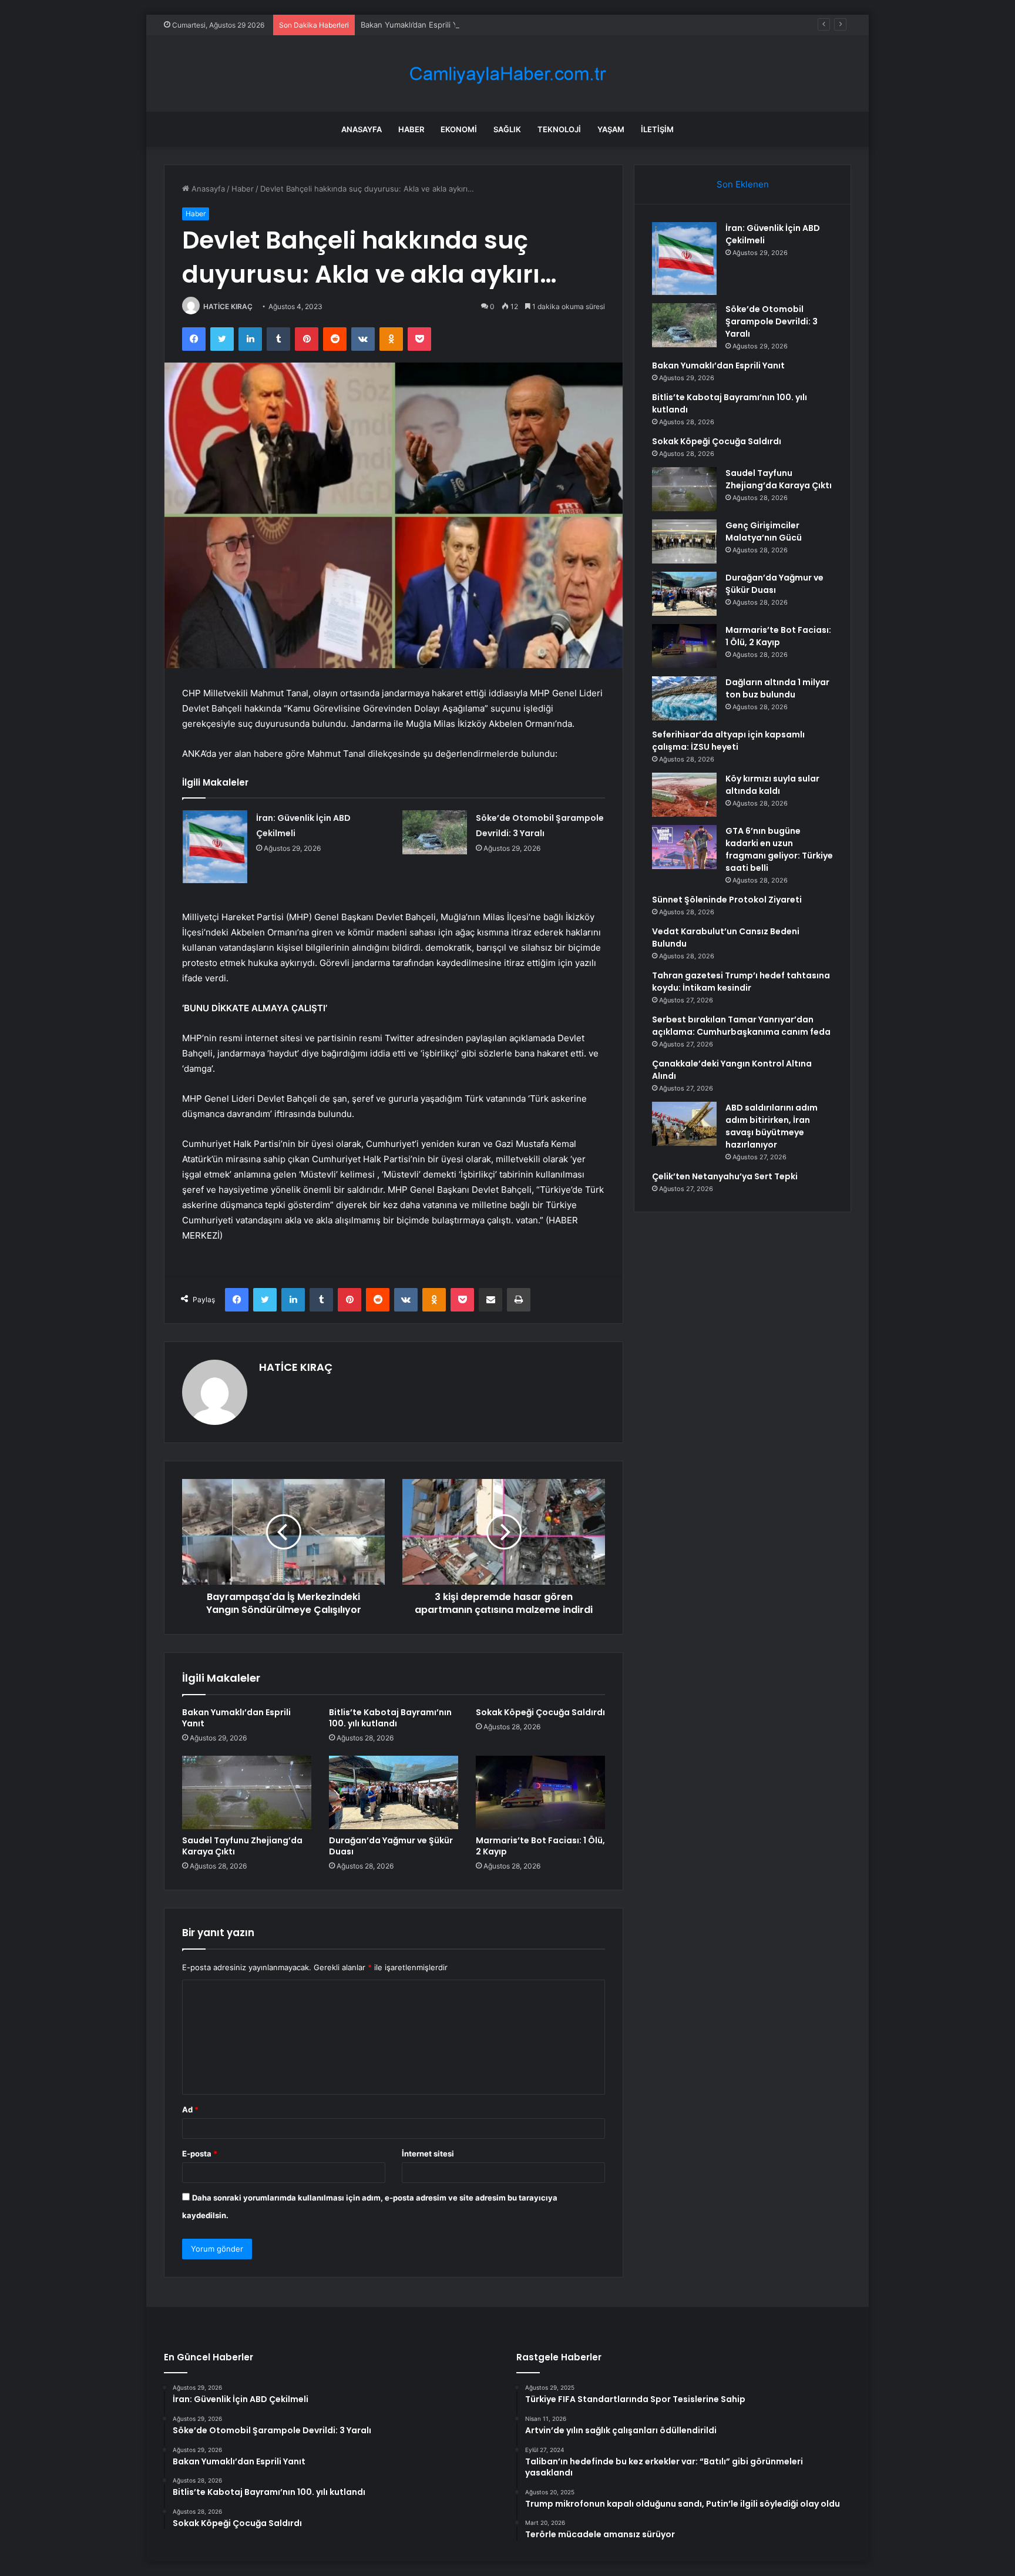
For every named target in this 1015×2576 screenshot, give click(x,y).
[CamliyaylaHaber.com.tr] (508, 74)
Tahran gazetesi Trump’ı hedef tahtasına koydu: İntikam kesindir (741, 982)
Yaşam (611, 129)
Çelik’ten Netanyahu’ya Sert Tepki (725, 1176)
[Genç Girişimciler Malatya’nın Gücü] (684, 541)
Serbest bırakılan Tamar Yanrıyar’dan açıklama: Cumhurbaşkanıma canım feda (741, 1026)
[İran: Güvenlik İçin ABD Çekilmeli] (215, 847)
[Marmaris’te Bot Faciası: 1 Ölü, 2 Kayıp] (540, 1792)
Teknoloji (559, 129)
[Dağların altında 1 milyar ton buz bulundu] (684, 698)
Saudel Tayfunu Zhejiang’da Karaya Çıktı (242, 1846)
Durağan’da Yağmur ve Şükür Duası (391, 1846)
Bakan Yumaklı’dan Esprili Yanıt (416, 25)
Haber (411, 129)
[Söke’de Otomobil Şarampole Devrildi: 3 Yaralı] (435, 832)
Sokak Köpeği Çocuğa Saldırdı (540, 1712)
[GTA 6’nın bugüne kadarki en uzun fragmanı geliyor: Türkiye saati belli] (684, 847)
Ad (190, 2109)
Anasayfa (362, 129)
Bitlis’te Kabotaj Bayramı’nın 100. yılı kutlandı (390, 1718)
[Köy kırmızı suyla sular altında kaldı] (684, 795)
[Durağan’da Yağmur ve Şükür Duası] (394, 1792)
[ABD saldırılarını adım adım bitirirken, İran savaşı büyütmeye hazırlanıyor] (684, 1124)
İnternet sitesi (428, 2154)
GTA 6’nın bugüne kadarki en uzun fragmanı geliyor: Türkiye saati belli (779, 849)
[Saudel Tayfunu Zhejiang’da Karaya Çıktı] (247, 1792)
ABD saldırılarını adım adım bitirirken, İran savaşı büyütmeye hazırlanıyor (772, 1126)
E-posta (200, 2154)
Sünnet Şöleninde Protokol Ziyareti (727, 900)
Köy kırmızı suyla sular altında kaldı (772, 785)
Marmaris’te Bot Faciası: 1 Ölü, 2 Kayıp (540, 1846)
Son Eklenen (743, 184)
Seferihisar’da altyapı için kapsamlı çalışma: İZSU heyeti (728, 741)
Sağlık (507, 129)
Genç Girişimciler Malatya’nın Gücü (764, 531)
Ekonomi (459, 129)
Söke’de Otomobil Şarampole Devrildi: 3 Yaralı (772, 321)
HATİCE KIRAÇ (228, 306)
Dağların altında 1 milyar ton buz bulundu (777, 688)
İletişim (657, 129)
